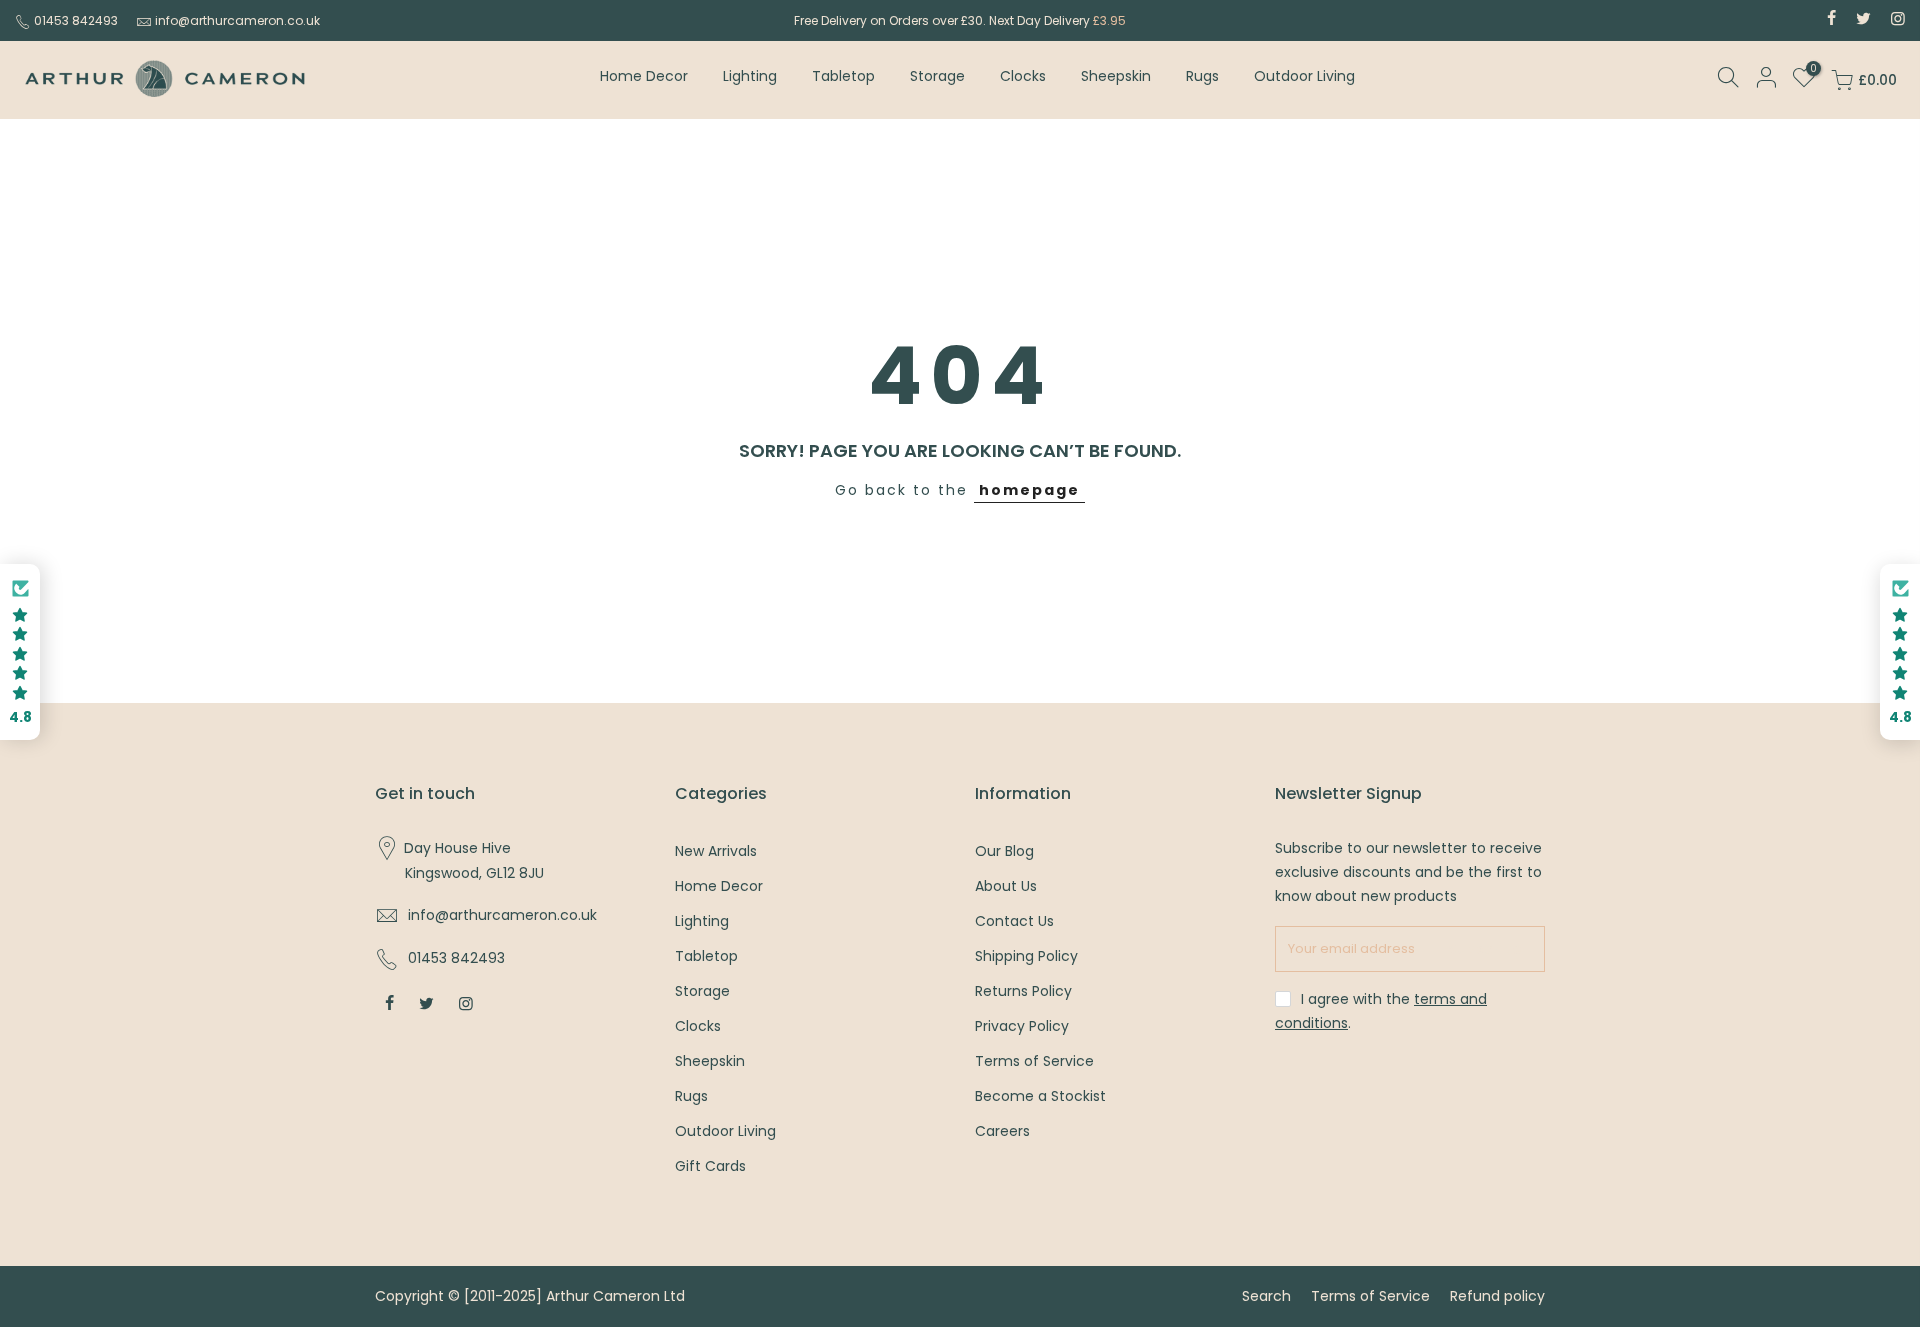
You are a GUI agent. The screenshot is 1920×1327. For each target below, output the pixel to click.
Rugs (1202, 76)
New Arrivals (716, 851)
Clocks (1023, 76)
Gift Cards (710, 1166)
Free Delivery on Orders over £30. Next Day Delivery (960, 20)
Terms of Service (1034, 1061)
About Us (1006, 886)
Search (1266, 1296)
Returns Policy (1023, 991)
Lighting (750, 76)
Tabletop (843, 76)
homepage (1029, 490)
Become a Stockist (1040, 1096)
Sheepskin (1116, 76)
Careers (1002, 1131)
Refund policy (1497, 1296)
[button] (20, 652)
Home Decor (644, 76)
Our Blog (1004, 851)
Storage (937, 76)
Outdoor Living (1304, 76)
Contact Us (1014, 921)
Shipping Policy (1026, 956)
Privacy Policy (1022, 1026)
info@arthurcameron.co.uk (237, 20)
